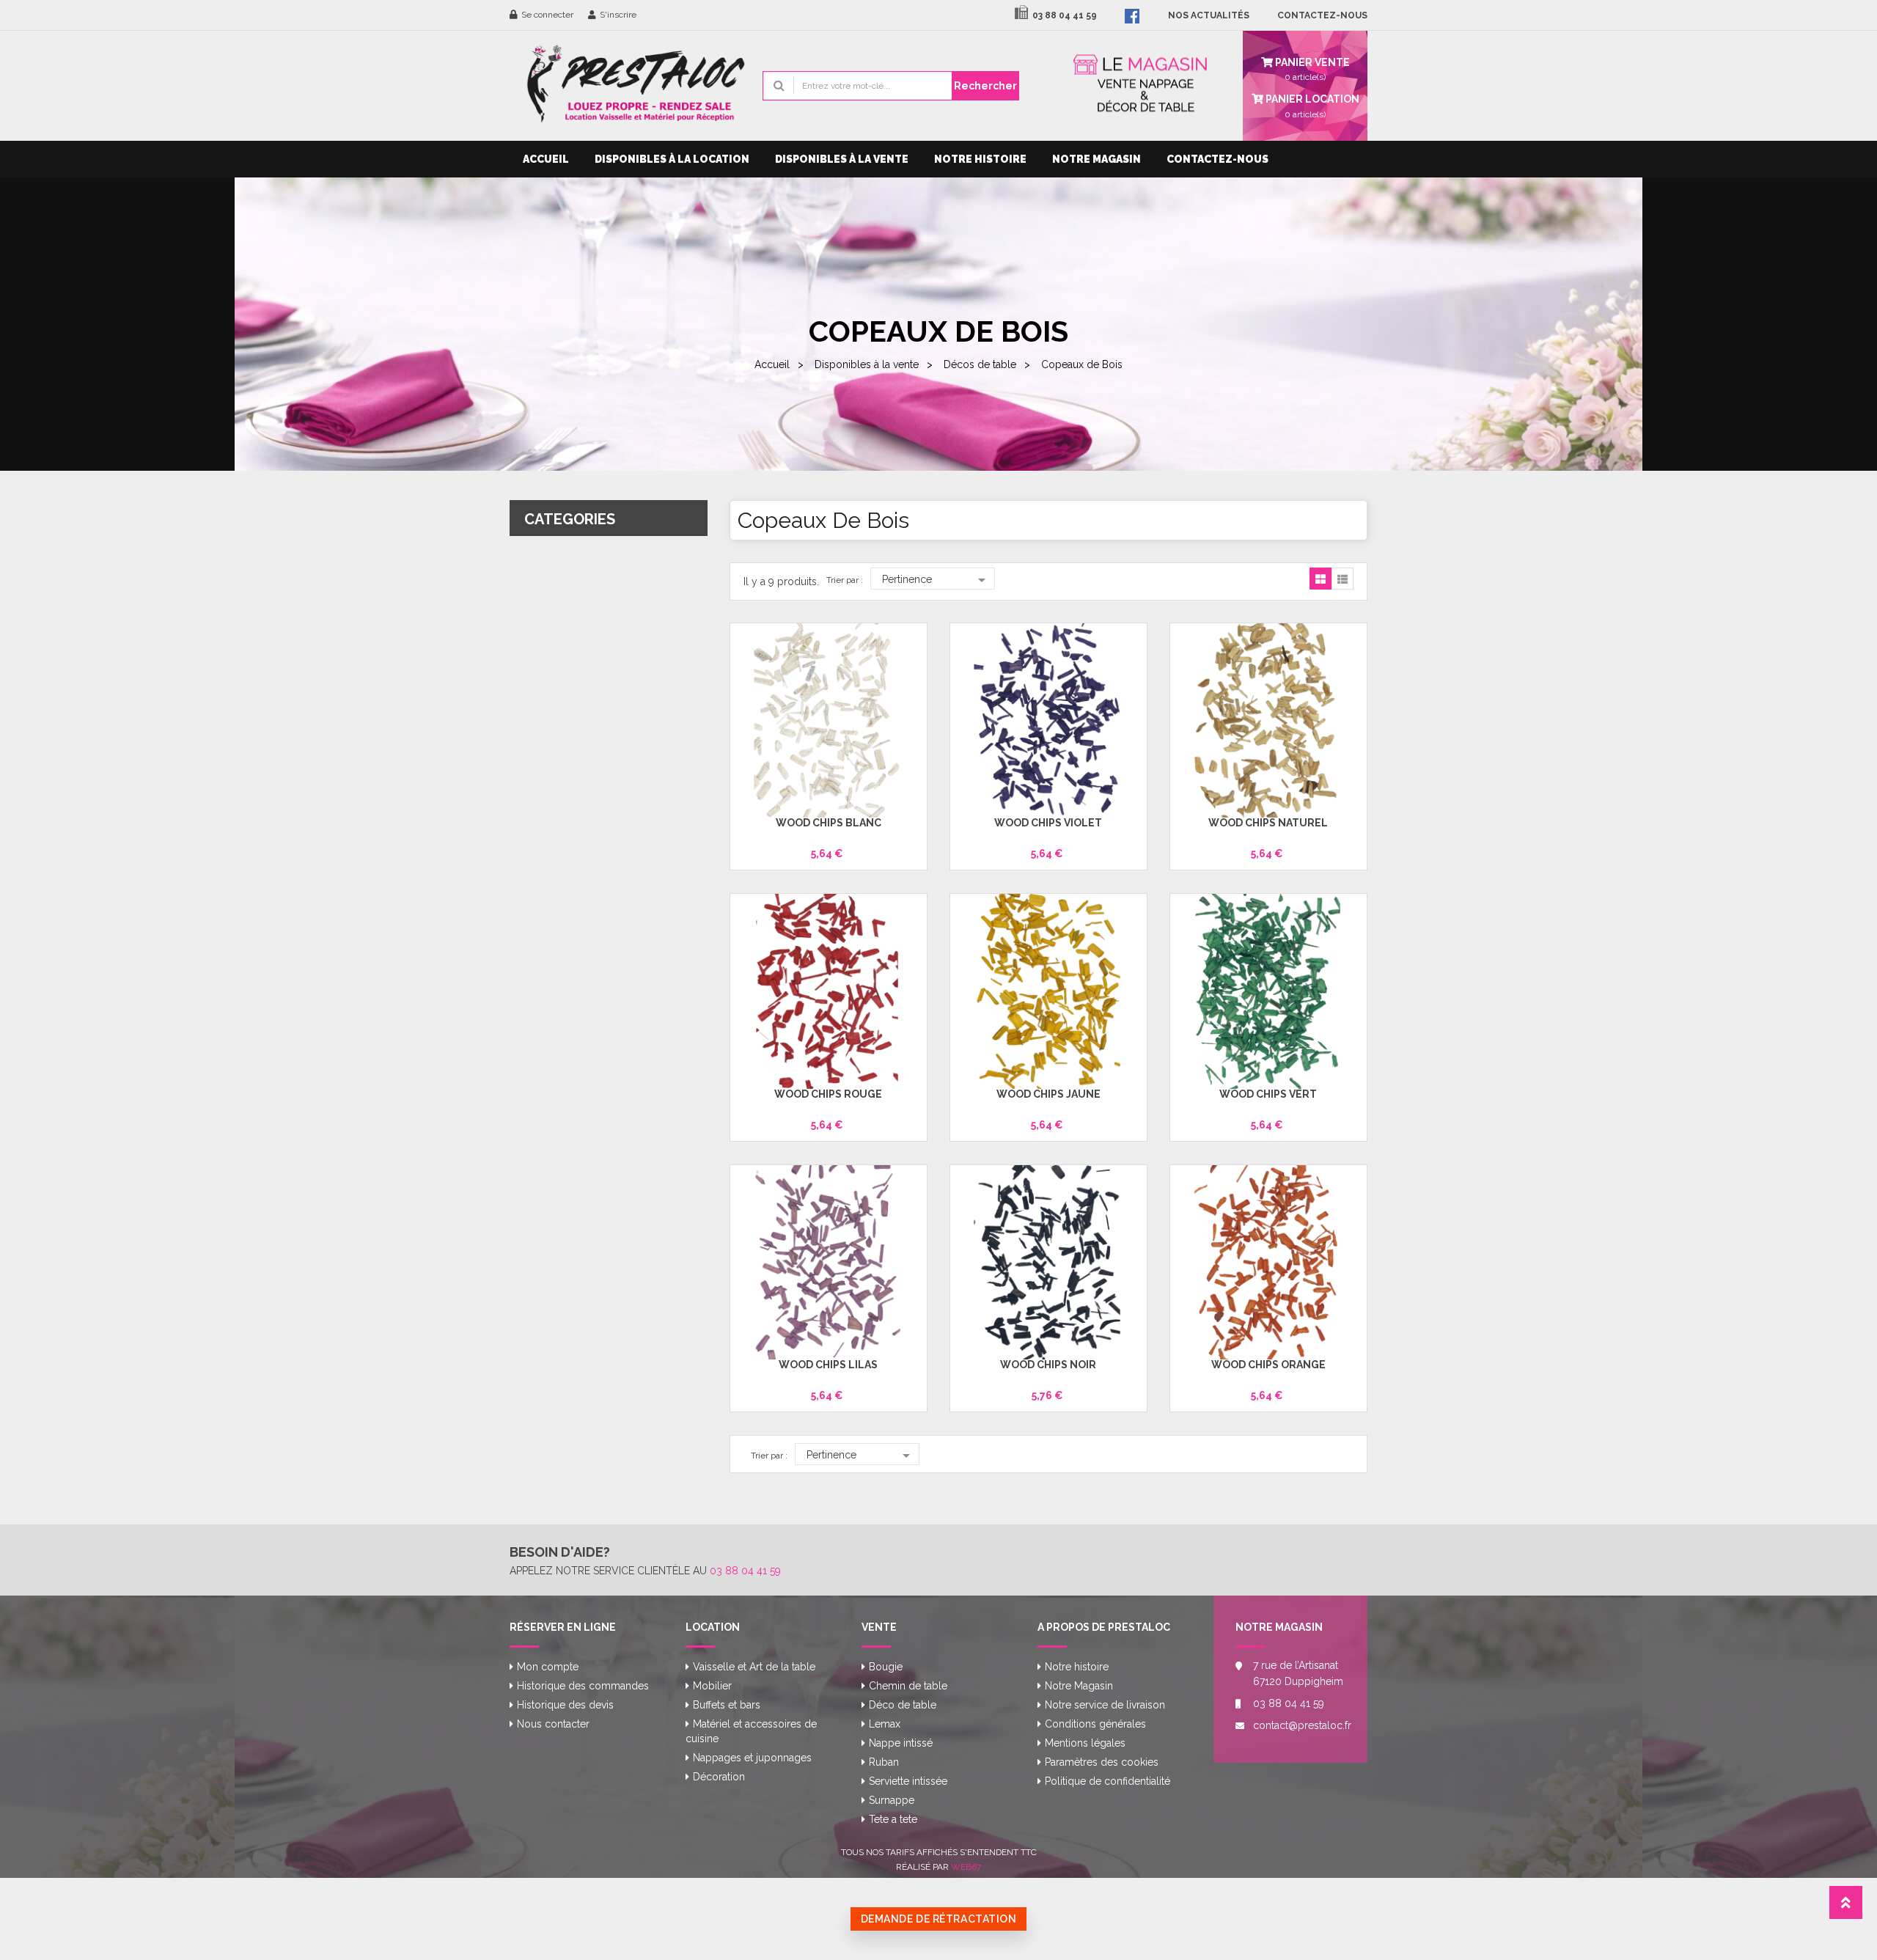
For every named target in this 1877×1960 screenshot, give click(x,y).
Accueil (546, 159)
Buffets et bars (727, 1705)
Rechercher (985, 86)
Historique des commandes (583, 1686)
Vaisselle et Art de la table (754, 1667)
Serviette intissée (908, 1781)
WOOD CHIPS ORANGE (1268, 1365)
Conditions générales (1095, 1724)
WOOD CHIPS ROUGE (828, 1094)
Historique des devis (565, 1705)
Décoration (719, 1777)
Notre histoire (980, 159)
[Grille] (1320, 579)
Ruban (884, 1762)
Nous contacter (553, 1724)
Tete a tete (893, 1819)
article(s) (1311, 106)
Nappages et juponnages (752, 1758)
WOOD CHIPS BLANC (829, 823)
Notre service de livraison (1105, 1705)
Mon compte (548, 1667)
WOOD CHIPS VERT (1268, 1094)
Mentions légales (1085, 1743)
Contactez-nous (1217, 159)
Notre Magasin (1097, 159)
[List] (1342, 579)
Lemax (885, 1724)
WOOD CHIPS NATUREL (1268, 823)
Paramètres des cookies (1102, 1762)
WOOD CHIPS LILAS (828, 1365)
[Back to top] (1846, 1907)
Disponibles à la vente (842, 159)
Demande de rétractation (939, 1919)
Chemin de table (908, 1686)
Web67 (966, 1867)
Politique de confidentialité (1108, 1781)
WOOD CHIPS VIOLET (1048, 823)
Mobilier (712, 1686)
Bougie (886, 1667)
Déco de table (903, 1705)
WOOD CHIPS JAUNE (1048, 1094)
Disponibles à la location (672, 159)
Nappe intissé (901, 1743)
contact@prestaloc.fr (1299, 1725)
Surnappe (892, 1800)
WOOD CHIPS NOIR (1048, 1365)
